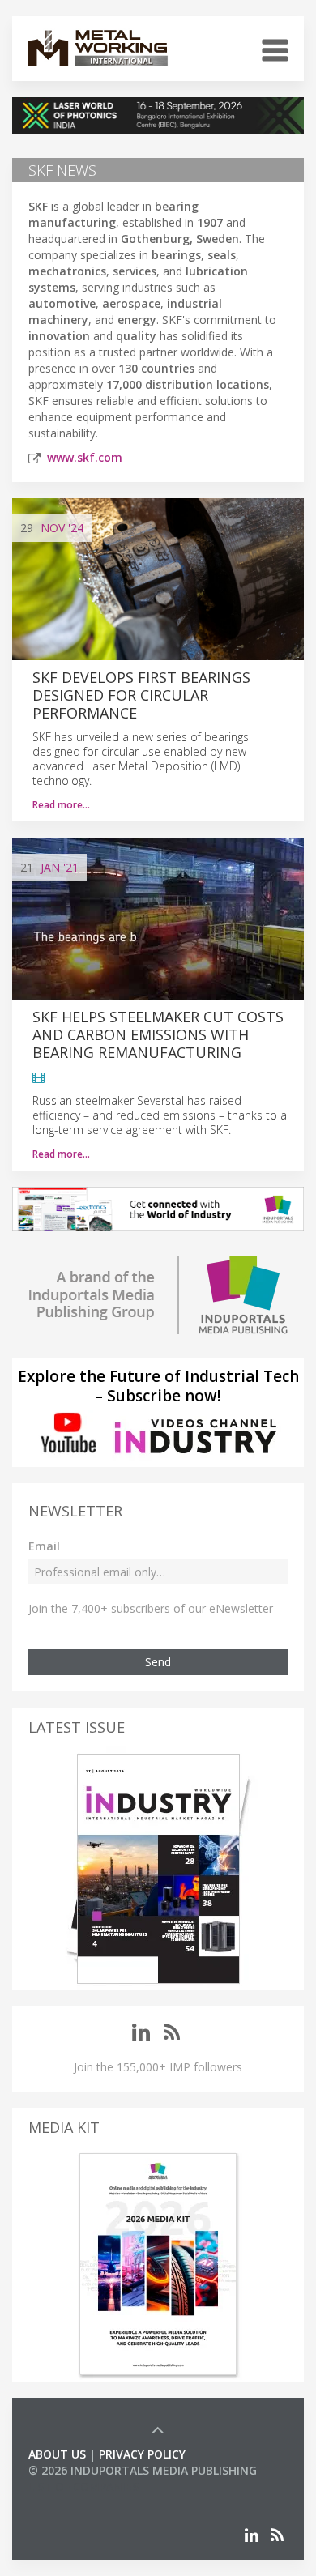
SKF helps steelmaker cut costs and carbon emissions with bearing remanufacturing (158, 1034)
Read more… (61, 805)
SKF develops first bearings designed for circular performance (141, 695)
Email (44, 1546)
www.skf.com (85, 457)
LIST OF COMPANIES (83, 2486)
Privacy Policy (142, 2454)
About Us (57, 2454)
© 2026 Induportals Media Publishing (143, 2470)
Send (158, 1662)
